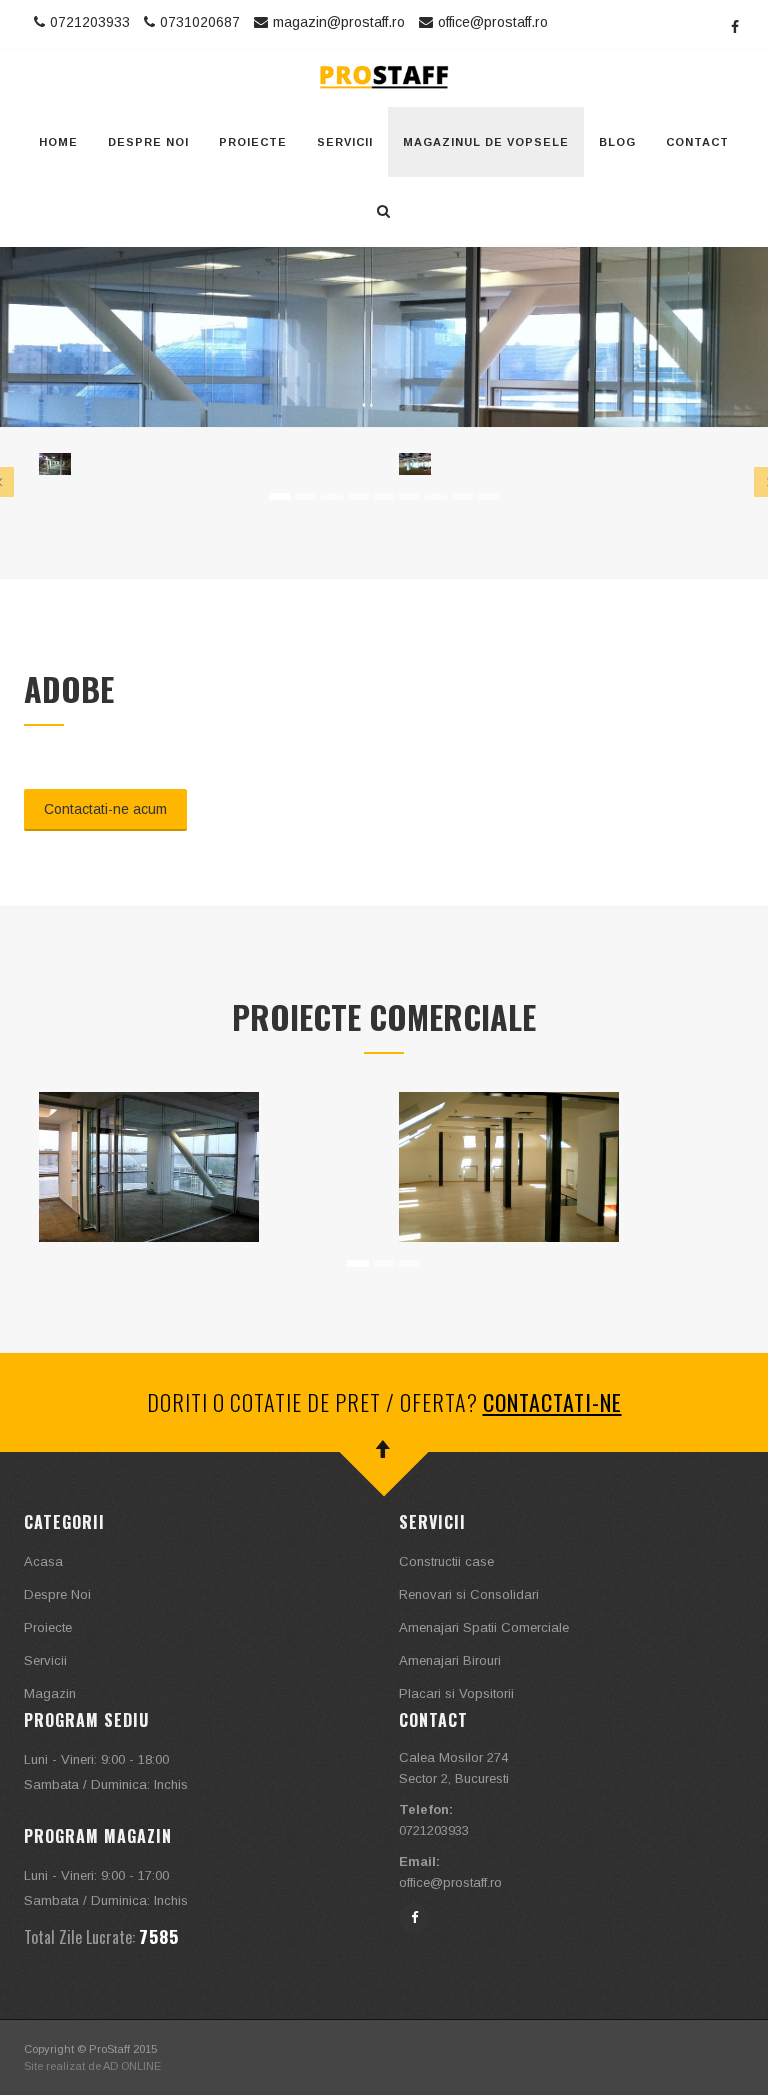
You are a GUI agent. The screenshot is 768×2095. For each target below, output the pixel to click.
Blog (617, 142)
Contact (697, 142)
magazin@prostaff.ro (339, 22)
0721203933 (90, 22)
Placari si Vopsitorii (456, 1693)
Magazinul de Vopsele (486, 142)
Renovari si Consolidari (469, 1594)
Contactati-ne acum (105, 809)
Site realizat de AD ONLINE (92, 2066)
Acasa (43, 1561)
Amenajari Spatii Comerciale (484, 1627)
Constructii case (446, 1561)
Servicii (345, 142)
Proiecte (253, 142)
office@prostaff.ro (493, 22)
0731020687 (200, 22)
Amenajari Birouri (450, 1660)
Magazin (50, 1693)
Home (58, 142)
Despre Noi (148, 142)
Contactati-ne (552, 1402)
